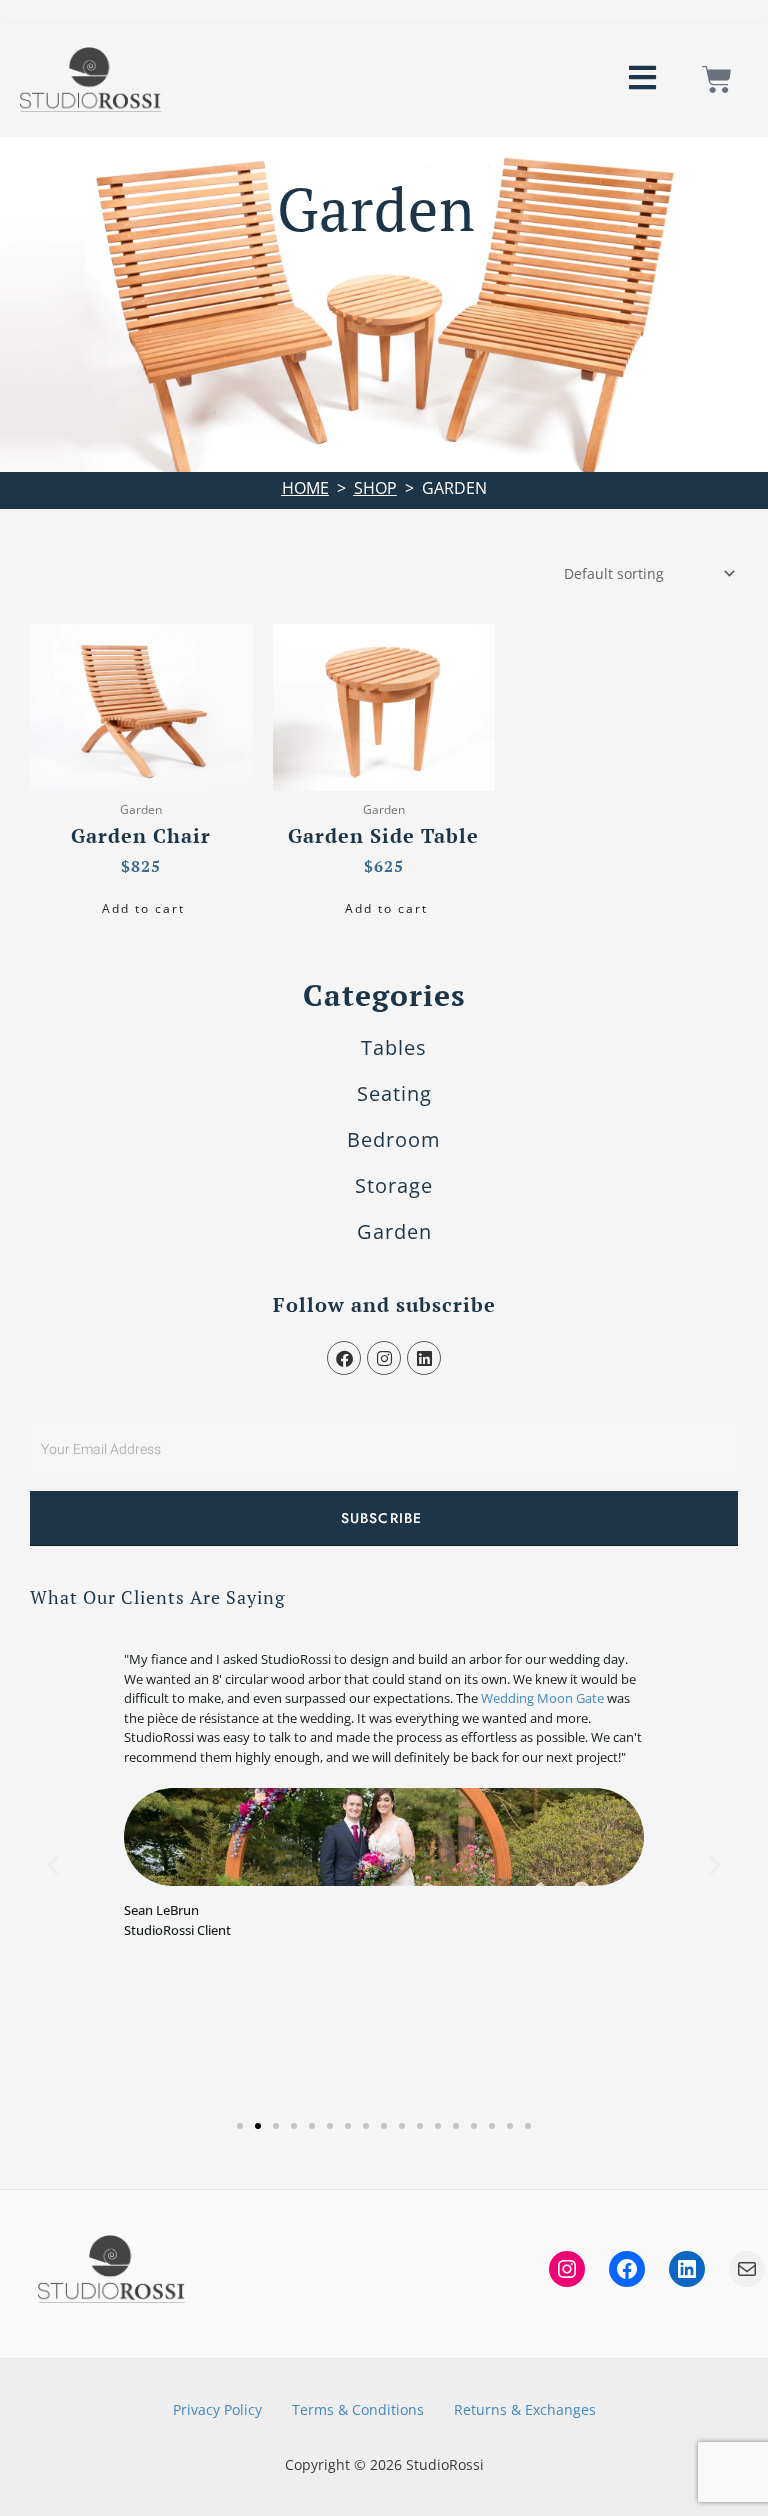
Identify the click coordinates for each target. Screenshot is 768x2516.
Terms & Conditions (358, 2409)
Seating (394, 1093)
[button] (53, 1865)
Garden (394, 1231)
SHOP (375, 488)
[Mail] (747, 2269)
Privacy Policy (217, 2409)
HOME (305, 488)
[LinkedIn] (687, 2269)
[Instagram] (567, 2269)
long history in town (473, 1678)
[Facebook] (627, 2269)
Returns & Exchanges (525, 2409)
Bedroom (394, 1139)
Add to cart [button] (143, 908)
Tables (394, 1047)
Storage (394, 1185)
